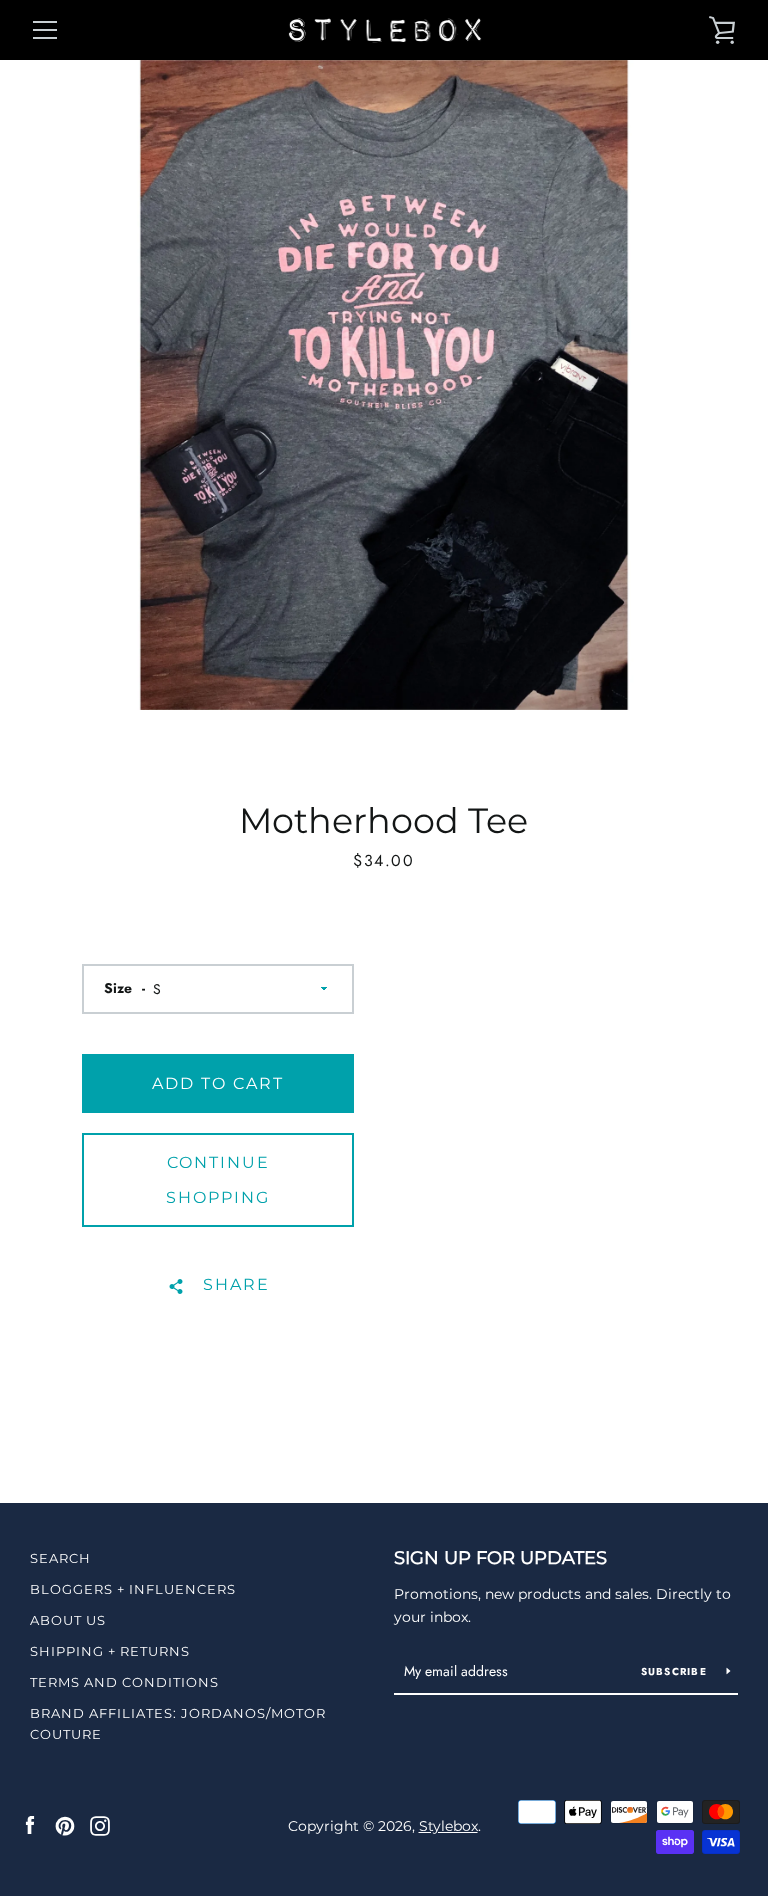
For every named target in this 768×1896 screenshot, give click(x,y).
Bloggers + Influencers (133, 1589)
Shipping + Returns (110, 1651)
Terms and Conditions (124, 1682)
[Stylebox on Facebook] (30, 1825)
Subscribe (676, 1671)
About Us (68, 1620)
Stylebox (448, 1826)
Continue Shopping (218, 1180)
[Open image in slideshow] (384, 385)
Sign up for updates (500, 1558)
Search (60, 1558)
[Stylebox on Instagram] (100, 1825)
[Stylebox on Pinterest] (65, 1825)
